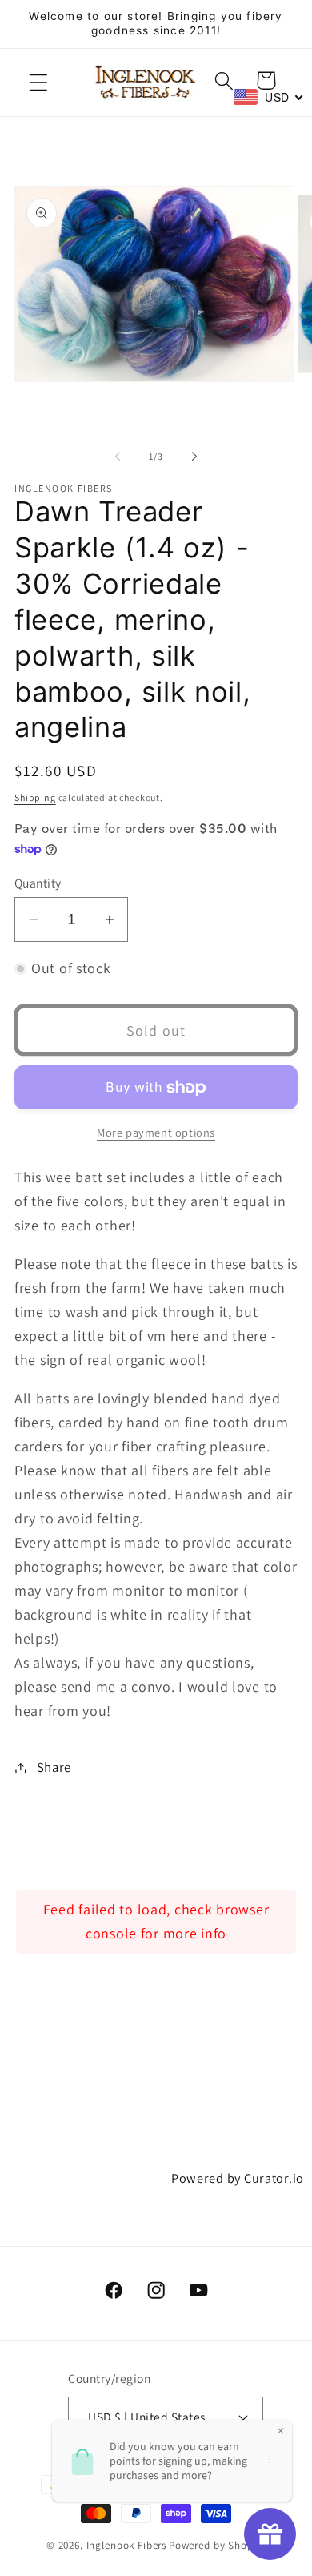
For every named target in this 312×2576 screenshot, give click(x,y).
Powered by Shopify (217, 2545)
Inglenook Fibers (126, 2545)
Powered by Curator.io (238, 2178)
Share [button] (54, 1767)
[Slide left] (118, 456)
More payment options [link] (156, 1132)
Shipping (35, 797)
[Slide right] (194, 456)
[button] (39, 83)
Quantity (38, 883)
